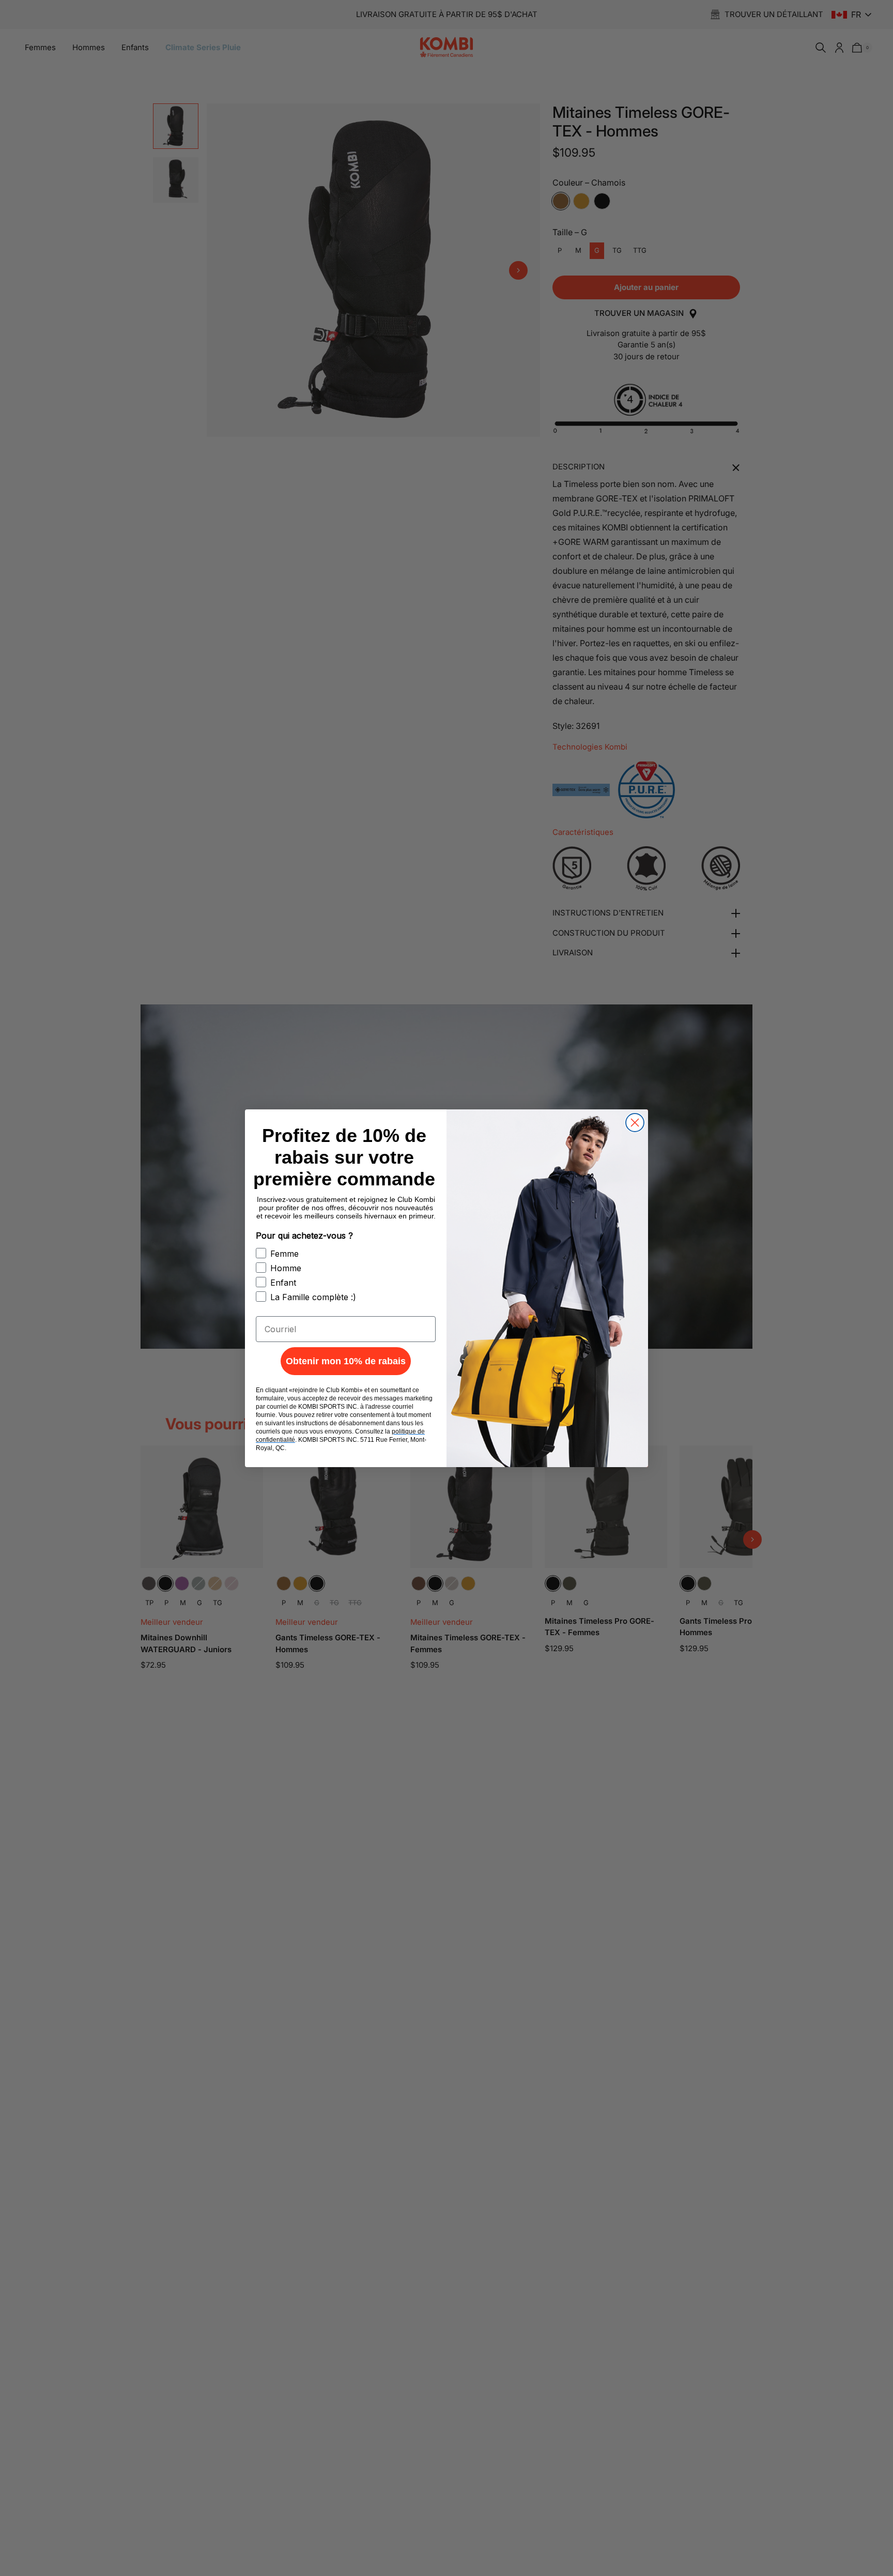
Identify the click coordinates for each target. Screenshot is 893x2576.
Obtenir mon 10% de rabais (346, 1361)
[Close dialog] (635, 1123)
